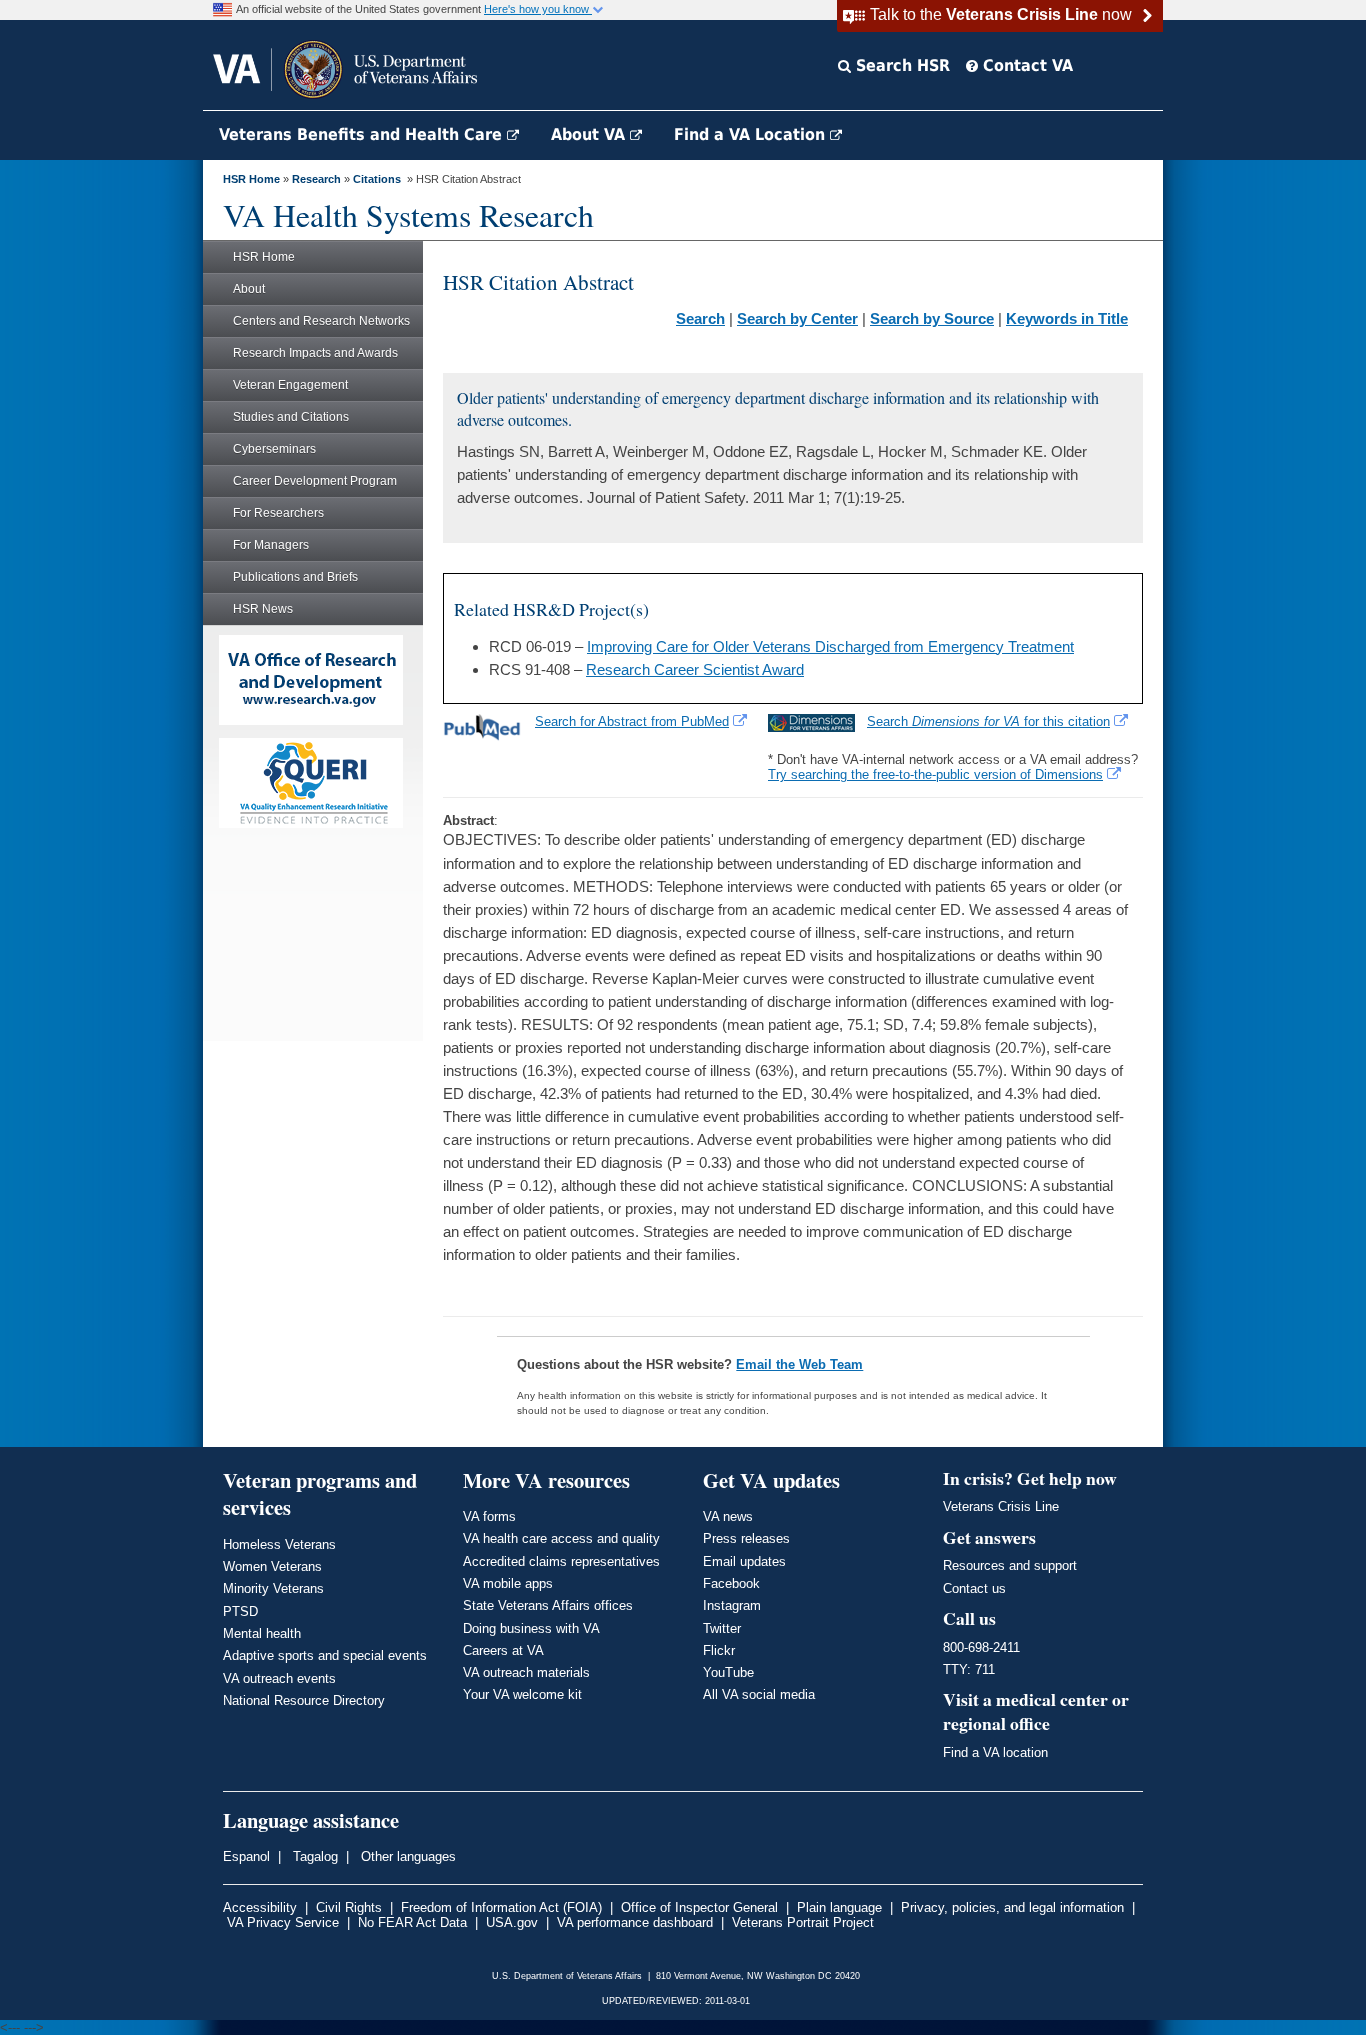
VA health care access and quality (561, 1538)
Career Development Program (315, 481)
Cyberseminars (274, 449)
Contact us (974, 1588)
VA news (728, 1516)
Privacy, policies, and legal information (1012, 1907)
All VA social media (759, 1694)
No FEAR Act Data (412, 1922)
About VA (590, 134)
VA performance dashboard (635, 1922)
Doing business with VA (531, 1628)
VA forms (489, 1516)
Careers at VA (503, 1650)
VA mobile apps (508, 1583)
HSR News (263, 609)
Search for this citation (988, 721)
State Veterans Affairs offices (548, 1605)
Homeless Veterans (279, 1544)
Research (316, 179)
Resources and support (1010, 1565)
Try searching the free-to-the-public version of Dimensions (935, 774)
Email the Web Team (799, 1364)
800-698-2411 (981, 1647)
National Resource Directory (304, 1700)
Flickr (719, 1650)
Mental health (262, 1633)
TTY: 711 (969, 1669)
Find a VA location (995, 1752)
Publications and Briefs (295, 577)
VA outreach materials (526, 1672)
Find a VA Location (752, 134)
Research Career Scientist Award (695, 669)
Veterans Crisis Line (1001, 1506)
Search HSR (900, 65)
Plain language (839, 1907)
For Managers (271, 545)
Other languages (406, 1856)
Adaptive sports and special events (325, 1655)
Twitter (722, 1628)
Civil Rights (349, 1907)
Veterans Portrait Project (803, 1922)
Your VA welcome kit (522, 1694)
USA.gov (512, 1922)
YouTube (728, 1672)
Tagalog (313, 1856)
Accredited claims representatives (561, 1561)
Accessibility (260, 1907)
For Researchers (278, 513)
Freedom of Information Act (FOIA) (501, 1907)
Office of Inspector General (699, 1907)
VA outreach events (279, 1678)
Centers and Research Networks (321, 321)
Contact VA (1025, 65)
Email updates (744, 1561)
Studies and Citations (291, 417)
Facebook (731, 1583)
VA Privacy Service (283, 1922)
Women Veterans (272, 1566)
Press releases (746, 1538)
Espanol (246, 1856)
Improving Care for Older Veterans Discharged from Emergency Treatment (830, 646)
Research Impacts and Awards (315, 353)
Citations (377, 179)
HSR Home (251, 179)
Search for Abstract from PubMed (632, 721)
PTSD (240, 1611)
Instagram (732, 1605)
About (249, 289)
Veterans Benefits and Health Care (363, 134)
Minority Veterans (273, 1588)
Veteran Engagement (290, 385)
